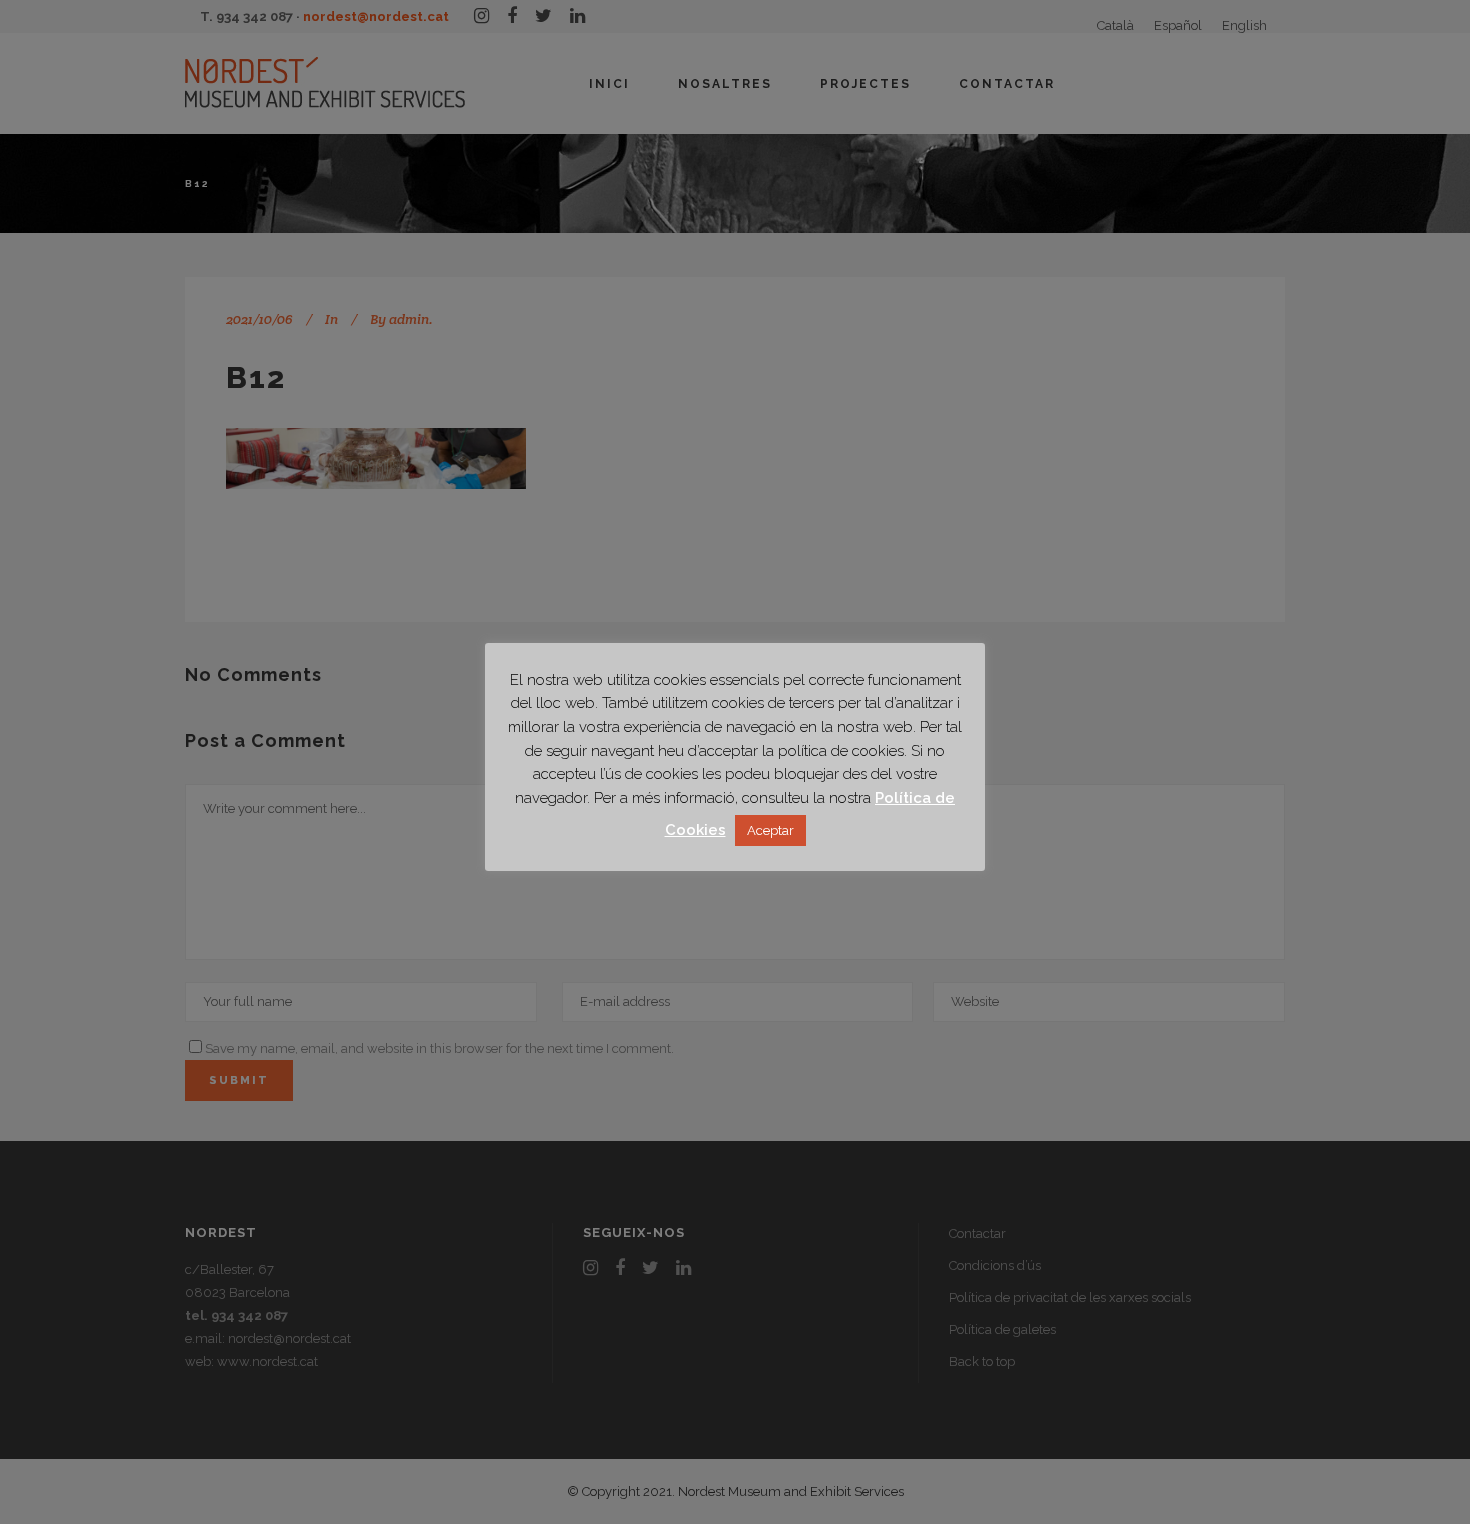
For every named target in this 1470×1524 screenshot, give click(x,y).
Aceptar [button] (770, 830)
